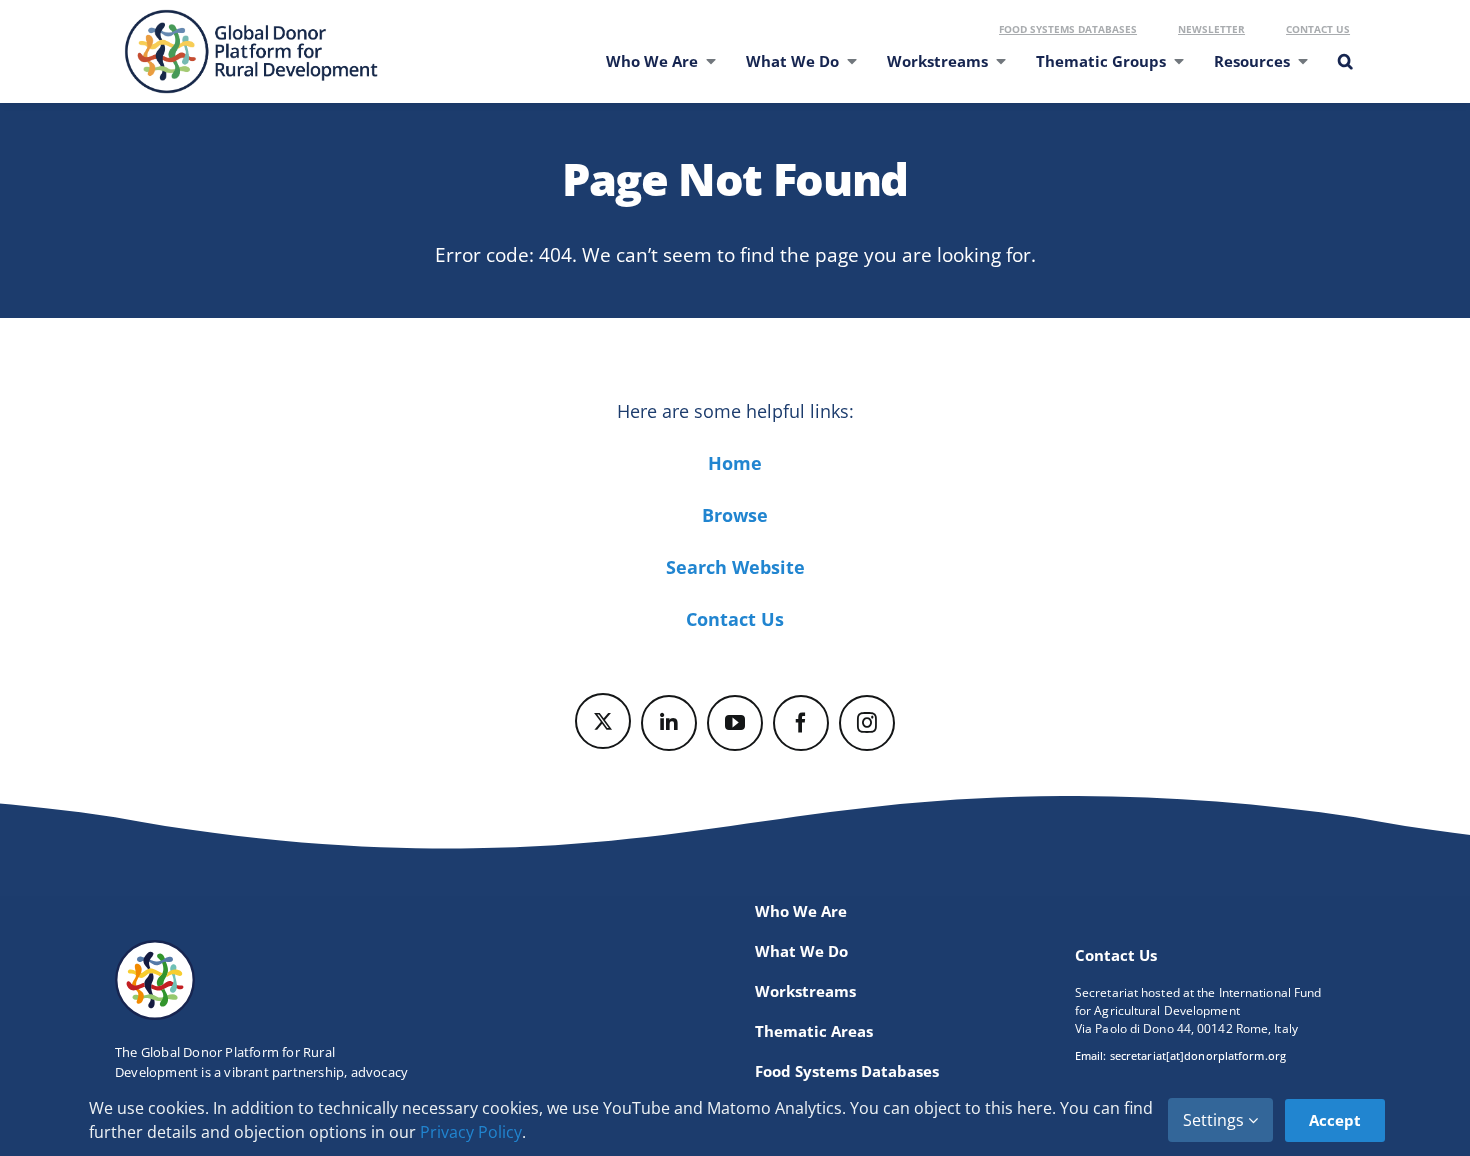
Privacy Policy (471, 1132)
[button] (1344, 74)
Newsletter (1211, 29)
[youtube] (735, 723)
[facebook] (801, 723)
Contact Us (1318, 29)
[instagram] (867, 723)
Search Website (735, 567)
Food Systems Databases (1068, 29)
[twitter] (603, 721)
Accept (1335, 1120)
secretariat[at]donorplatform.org (1198, 1055)
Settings (1215, 1120)
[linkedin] (669, 723)
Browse (735, 515)
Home (735, 463)
